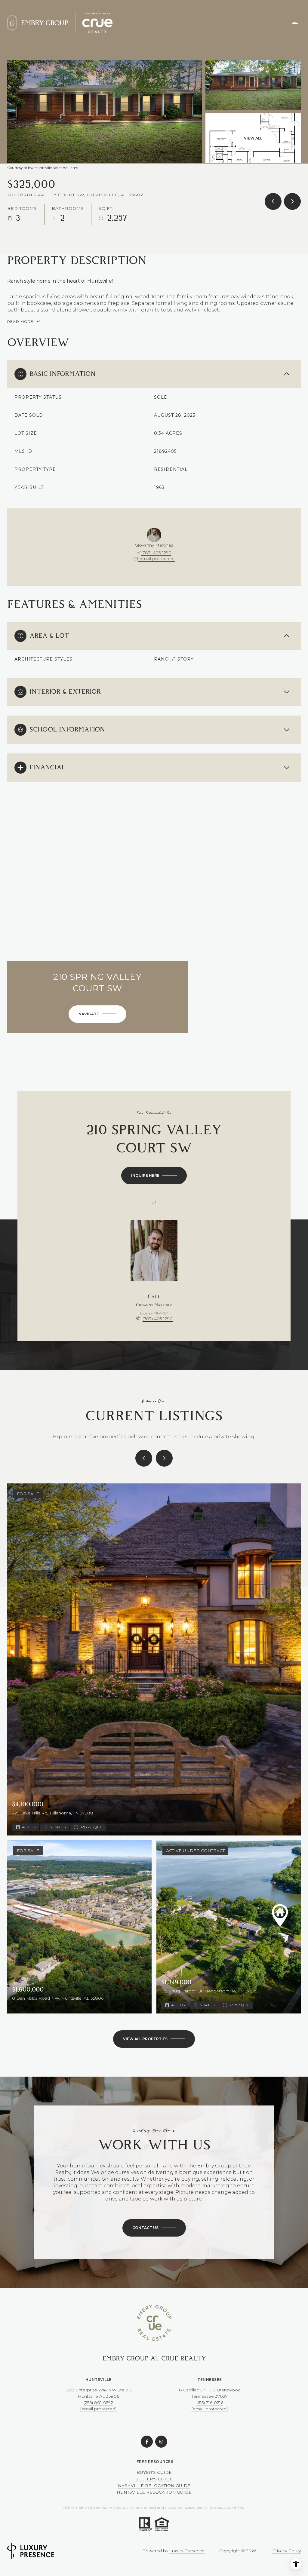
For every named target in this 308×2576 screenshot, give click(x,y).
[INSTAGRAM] (161, 2442)
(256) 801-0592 (98, 2403)
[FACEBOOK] (147, 2442)
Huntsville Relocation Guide (154, 2492)
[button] (154, 2228)
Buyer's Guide (154, 2472)
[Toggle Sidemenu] (295, 23)
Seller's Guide (154, 2479)
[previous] (144, 1458)
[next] (164, 1458)
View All (253, 138)
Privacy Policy (286, 2551)
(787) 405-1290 (156, 553)
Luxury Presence (187, 2551)
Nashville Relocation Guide (154, 2486)
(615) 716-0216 (210, 2403)
